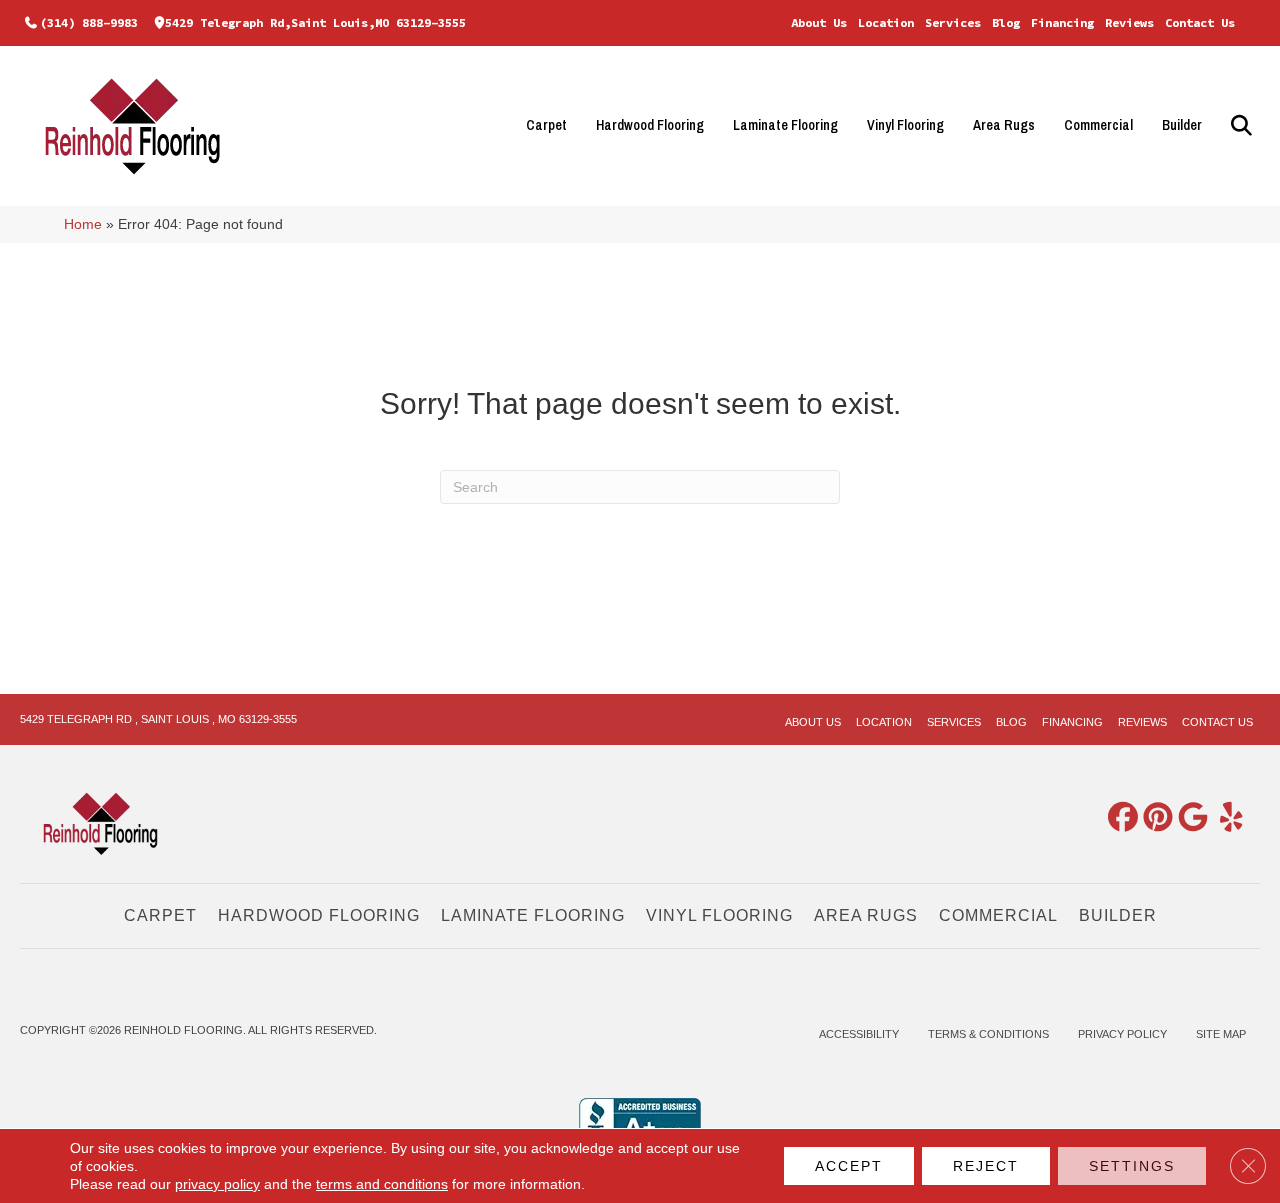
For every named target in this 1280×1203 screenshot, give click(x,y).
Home (83, 224)
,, (315, 22)
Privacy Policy (1122, 1034)
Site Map (1221, 1034)
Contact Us (1200, 22)
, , (158, 719)
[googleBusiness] (1189, 818)
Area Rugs (1004, 125)
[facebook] (1119, 818)
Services (953, 22)
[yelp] (1224, 818)
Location (886, 22)
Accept (849, 1166)
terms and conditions (382, 1184)
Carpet (546, 125)
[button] (1238, 125)
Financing (1062, 22)
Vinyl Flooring (905, 125)
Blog (1006, 22)
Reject (986, 1166)
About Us (819, 22)
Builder (1182, 125)
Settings (1132, 1166)
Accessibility (859, 1034)
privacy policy (217, 1184)
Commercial (1098, 125)
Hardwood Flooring (650, 125)
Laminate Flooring (785, 125)
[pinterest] (1154, 818)
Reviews (1129, 22)
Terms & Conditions (988, 1034)
